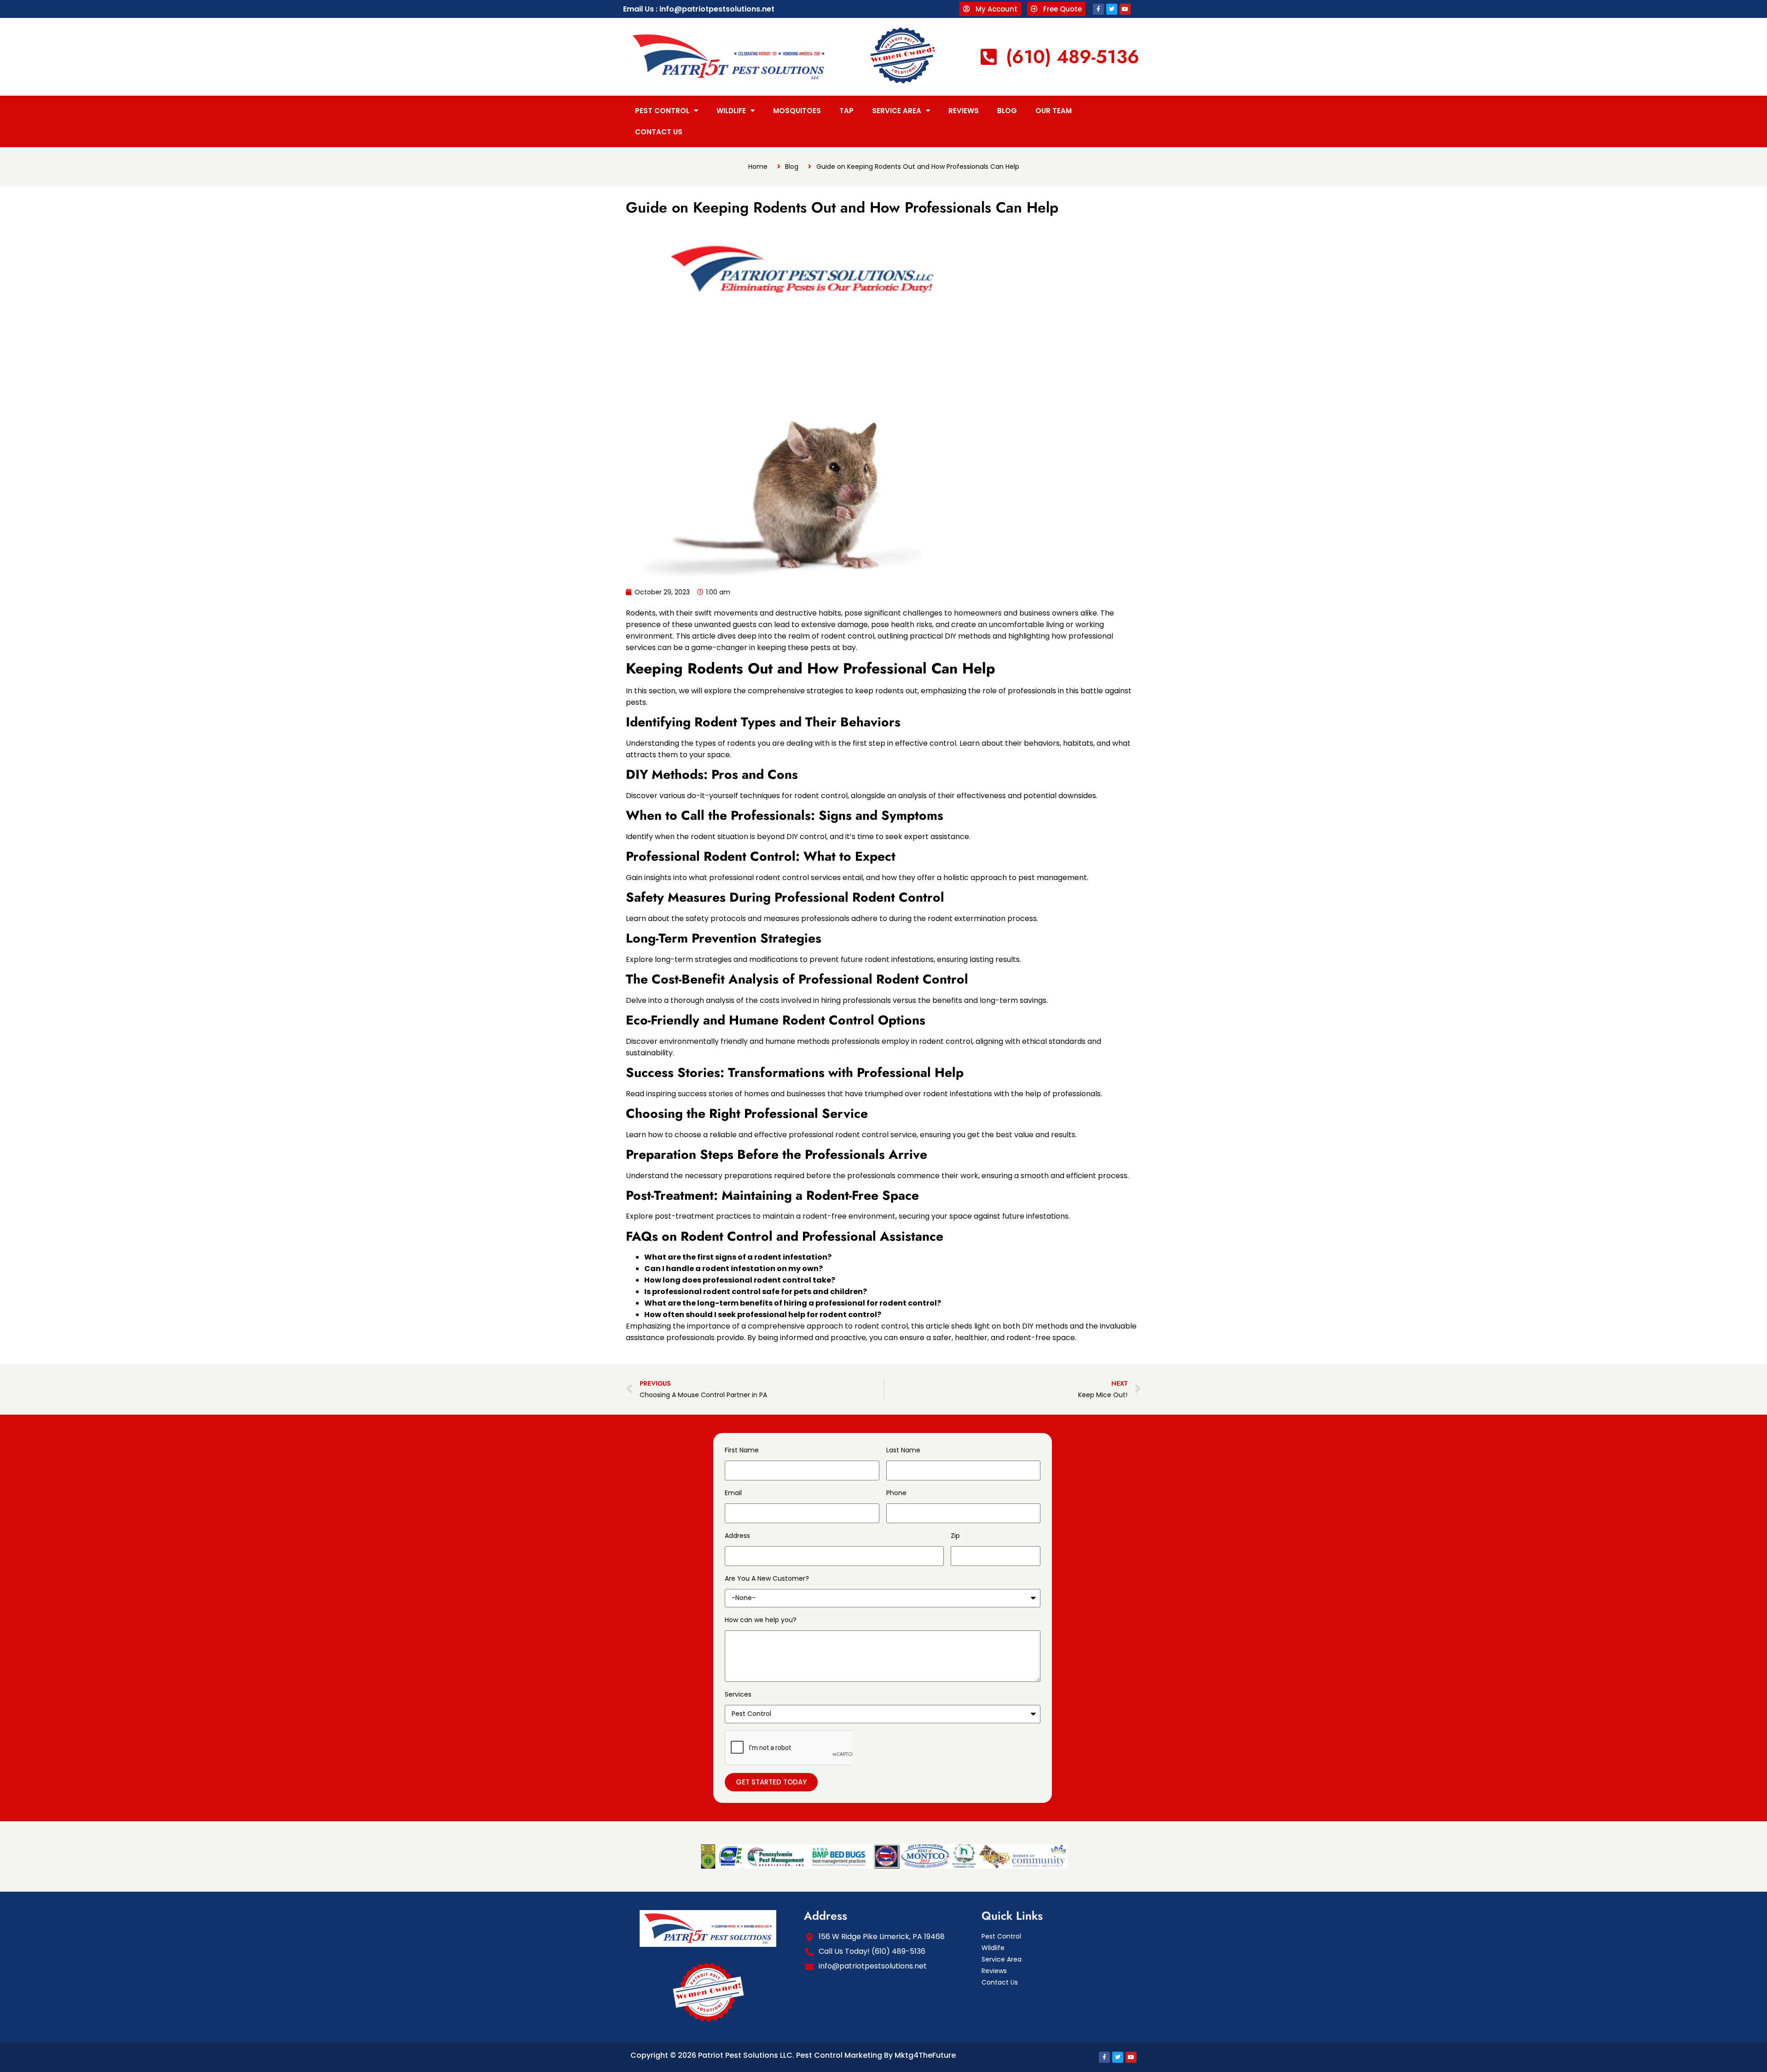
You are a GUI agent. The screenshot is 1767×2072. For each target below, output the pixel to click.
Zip (955, 1536)
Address (737, 1536)
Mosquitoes (797, 111)
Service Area (897, 111)
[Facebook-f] (1098, 9)
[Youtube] (1125, 9)
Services (738, 1694)
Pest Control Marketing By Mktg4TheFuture (876, 2055)
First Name (742, 1450)
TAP (846, 111)
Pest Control (662, 111)
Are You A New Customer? (767, 1578)
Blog (1007, 111)
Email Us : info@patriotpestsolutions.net (699, 9)
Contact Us (659, 132)
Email (733, 1493)
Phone (896, 1493)
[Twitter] (1112, 9)
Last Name (903, 1450)
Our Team (1054, 111)
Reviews (964, 111)
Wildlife (731, 111)
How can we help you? (761, 1620)
